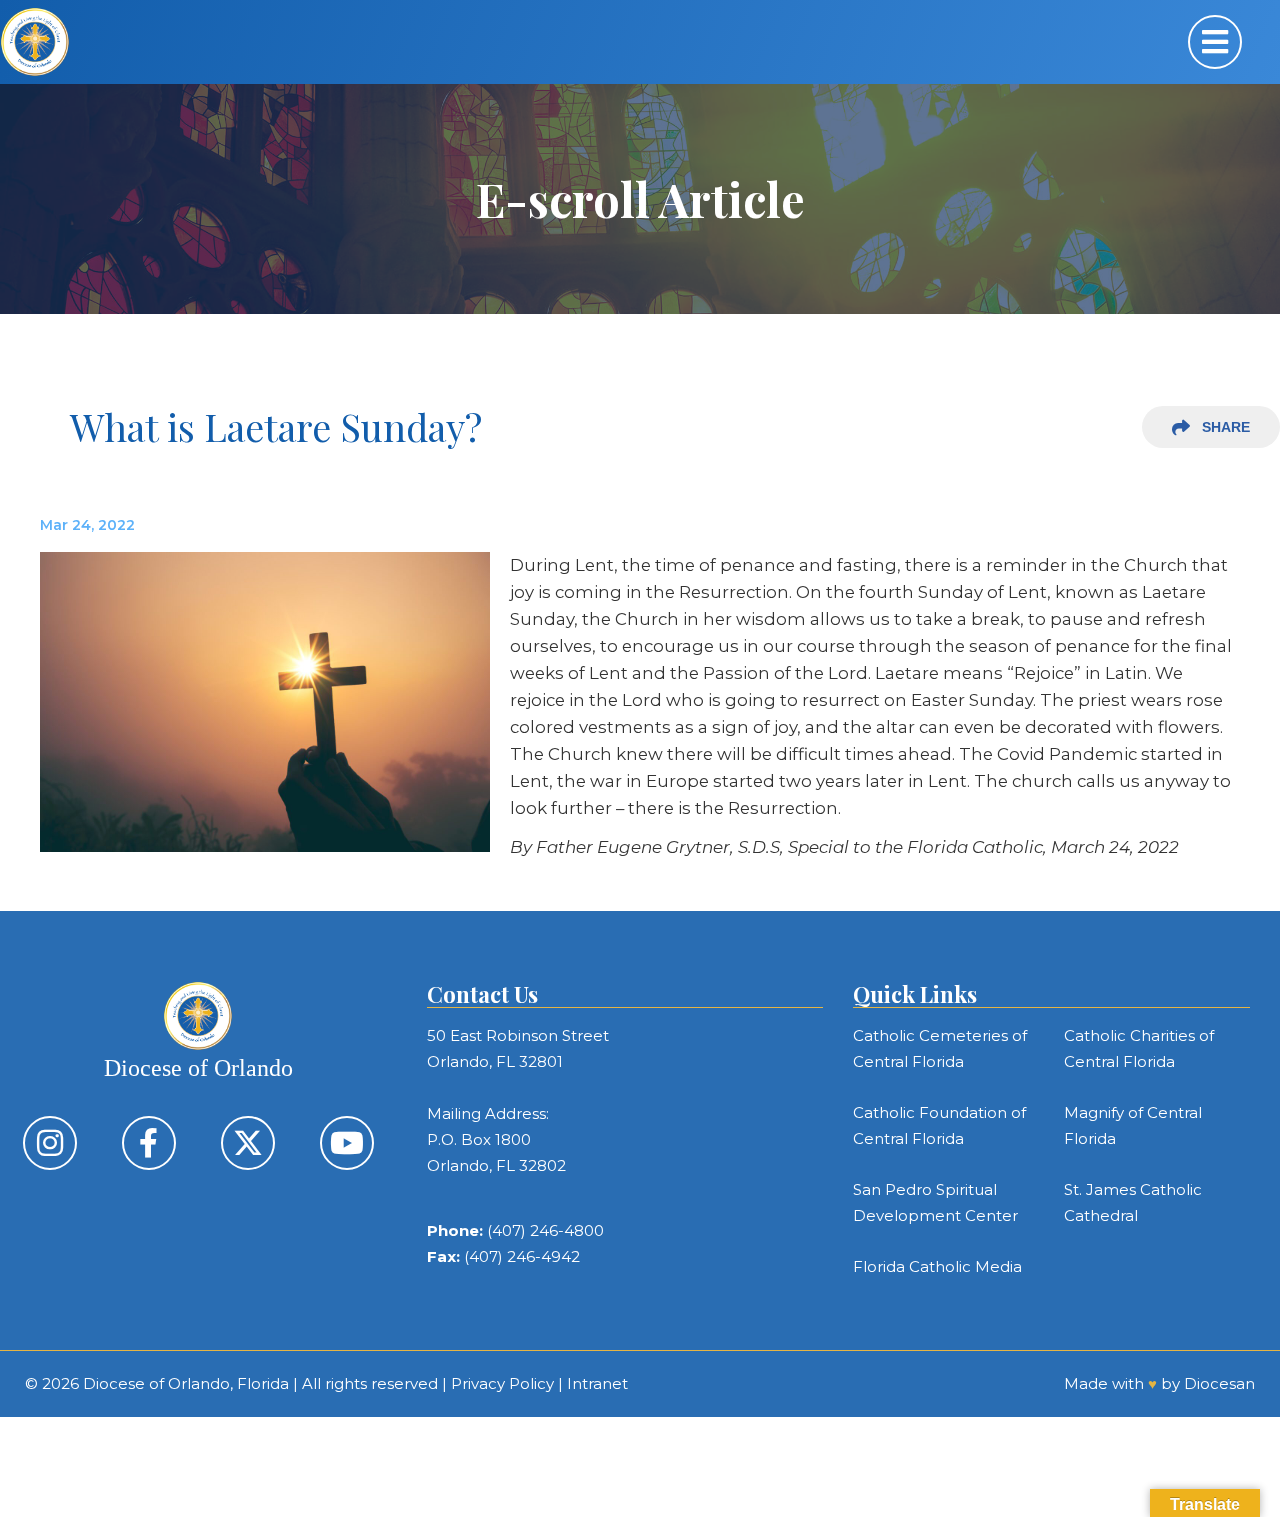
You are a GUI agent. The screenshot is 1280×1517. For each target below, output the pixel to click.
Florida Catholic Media (937, 1266)
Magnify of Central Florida (1133, 1125)
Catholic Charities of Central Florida (1139, 1048)
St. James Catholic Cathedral (1133, 1202)
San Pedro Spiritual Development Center (935, 1202)
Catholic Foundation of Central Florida (939, 1125)
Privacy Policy (502, 1383)
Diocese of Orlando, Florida (186, 1383)
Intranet (597, 1383)
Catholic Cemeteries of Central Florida (940, 1048)
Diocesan (1219, 1383)
